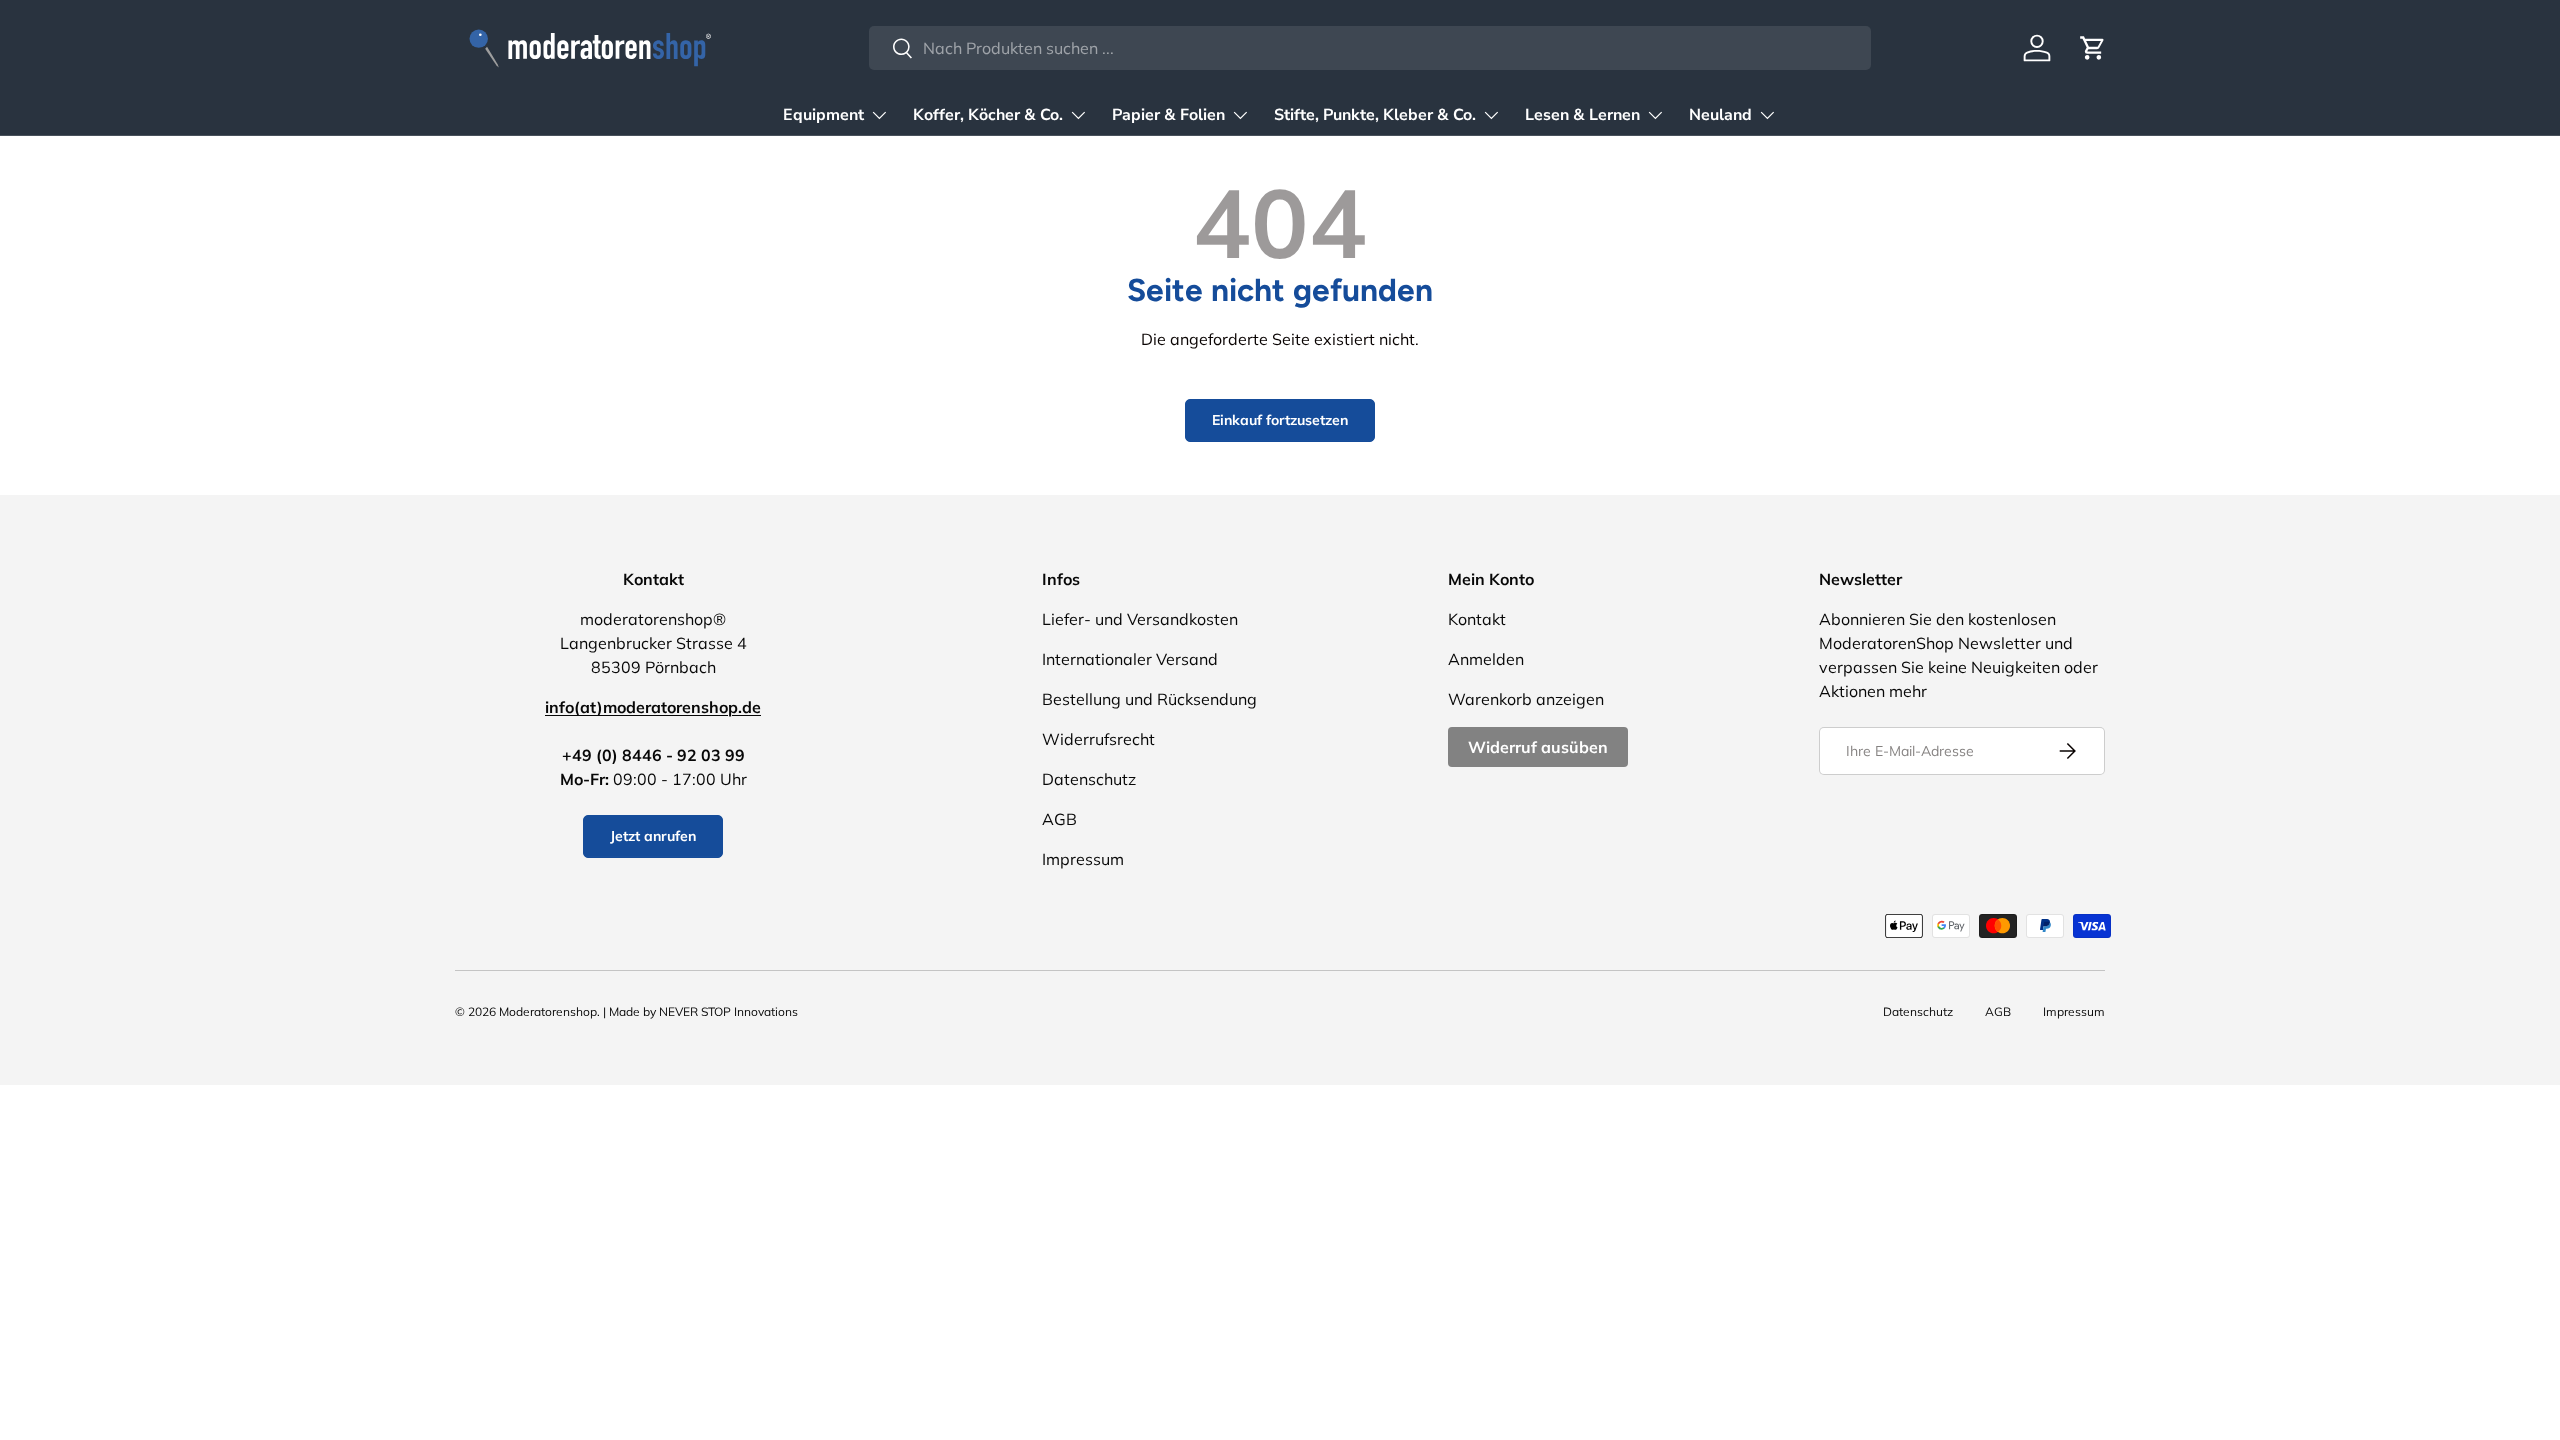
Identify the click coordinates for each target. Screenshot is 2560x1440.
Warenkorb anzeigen (1526, 699)
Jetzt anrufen (653, 836)
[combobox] (1370, 48)
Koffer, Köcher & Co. (988, 115)
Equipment (823, 115)
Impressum (1083, 859)
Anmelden (1486, 659)
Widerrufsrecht (1098, 739)
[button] (2093, 48)
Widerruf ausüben (1538, 747)
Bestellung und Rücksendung (1149, 699)
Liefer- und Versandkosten (1140, 619)
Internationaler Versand (1130, 659)
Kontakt (1477, 619)
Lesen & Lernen (1582, 115)
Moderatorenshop (548, 1011)
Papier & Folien (1168, 115)
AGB (1059, 819)
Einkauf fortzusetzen (1280, 420)
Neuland (1720, 115)
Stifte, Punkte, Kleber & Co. (1375, 115)
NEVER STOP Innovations (728, 1011)
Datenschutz (1089, 779)
